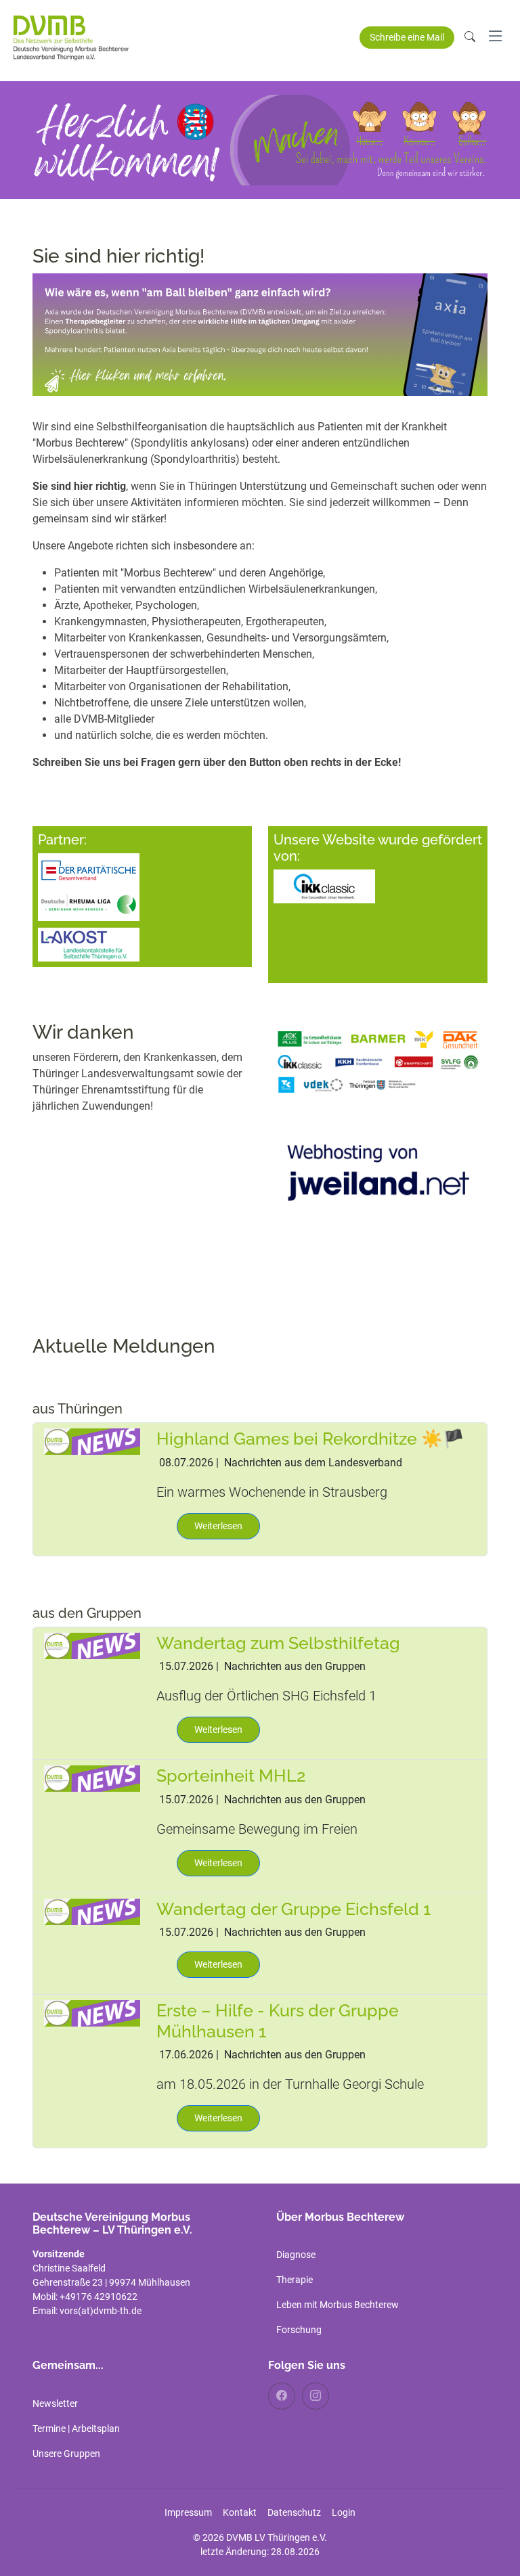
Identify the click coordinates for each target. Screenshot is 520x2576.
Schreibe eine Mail (407, 37)
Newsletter (55, 2403)
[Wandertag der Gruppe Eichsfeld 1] (92, 1911)
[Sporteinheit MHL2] (92, 1778)
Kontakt (240, 2512)
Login (344, 2512)
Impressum (188, 2512)
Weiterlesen (218, 1526)
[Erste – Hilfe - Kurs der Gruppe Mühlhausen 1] (92, 2013)
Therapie (295, 2280)
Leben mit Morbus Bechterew (338, 2305)
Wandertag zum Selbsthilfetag (278, 1643)
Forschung (299, 2330)
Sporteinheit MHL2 (231, 1776)
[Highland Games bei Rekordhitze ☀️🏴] (92, 1441)
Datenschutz (294, 2512)
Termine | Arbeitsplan (76, 2428)
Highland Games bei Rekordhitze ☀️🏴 (310, 1439)
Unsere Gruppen (66, 2454)
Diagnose (296, 2255)
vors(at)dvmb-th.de (101, 2311)
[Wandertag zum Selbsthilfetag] (92, 1645)
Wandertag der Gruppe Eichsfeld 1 (294, 1909)
